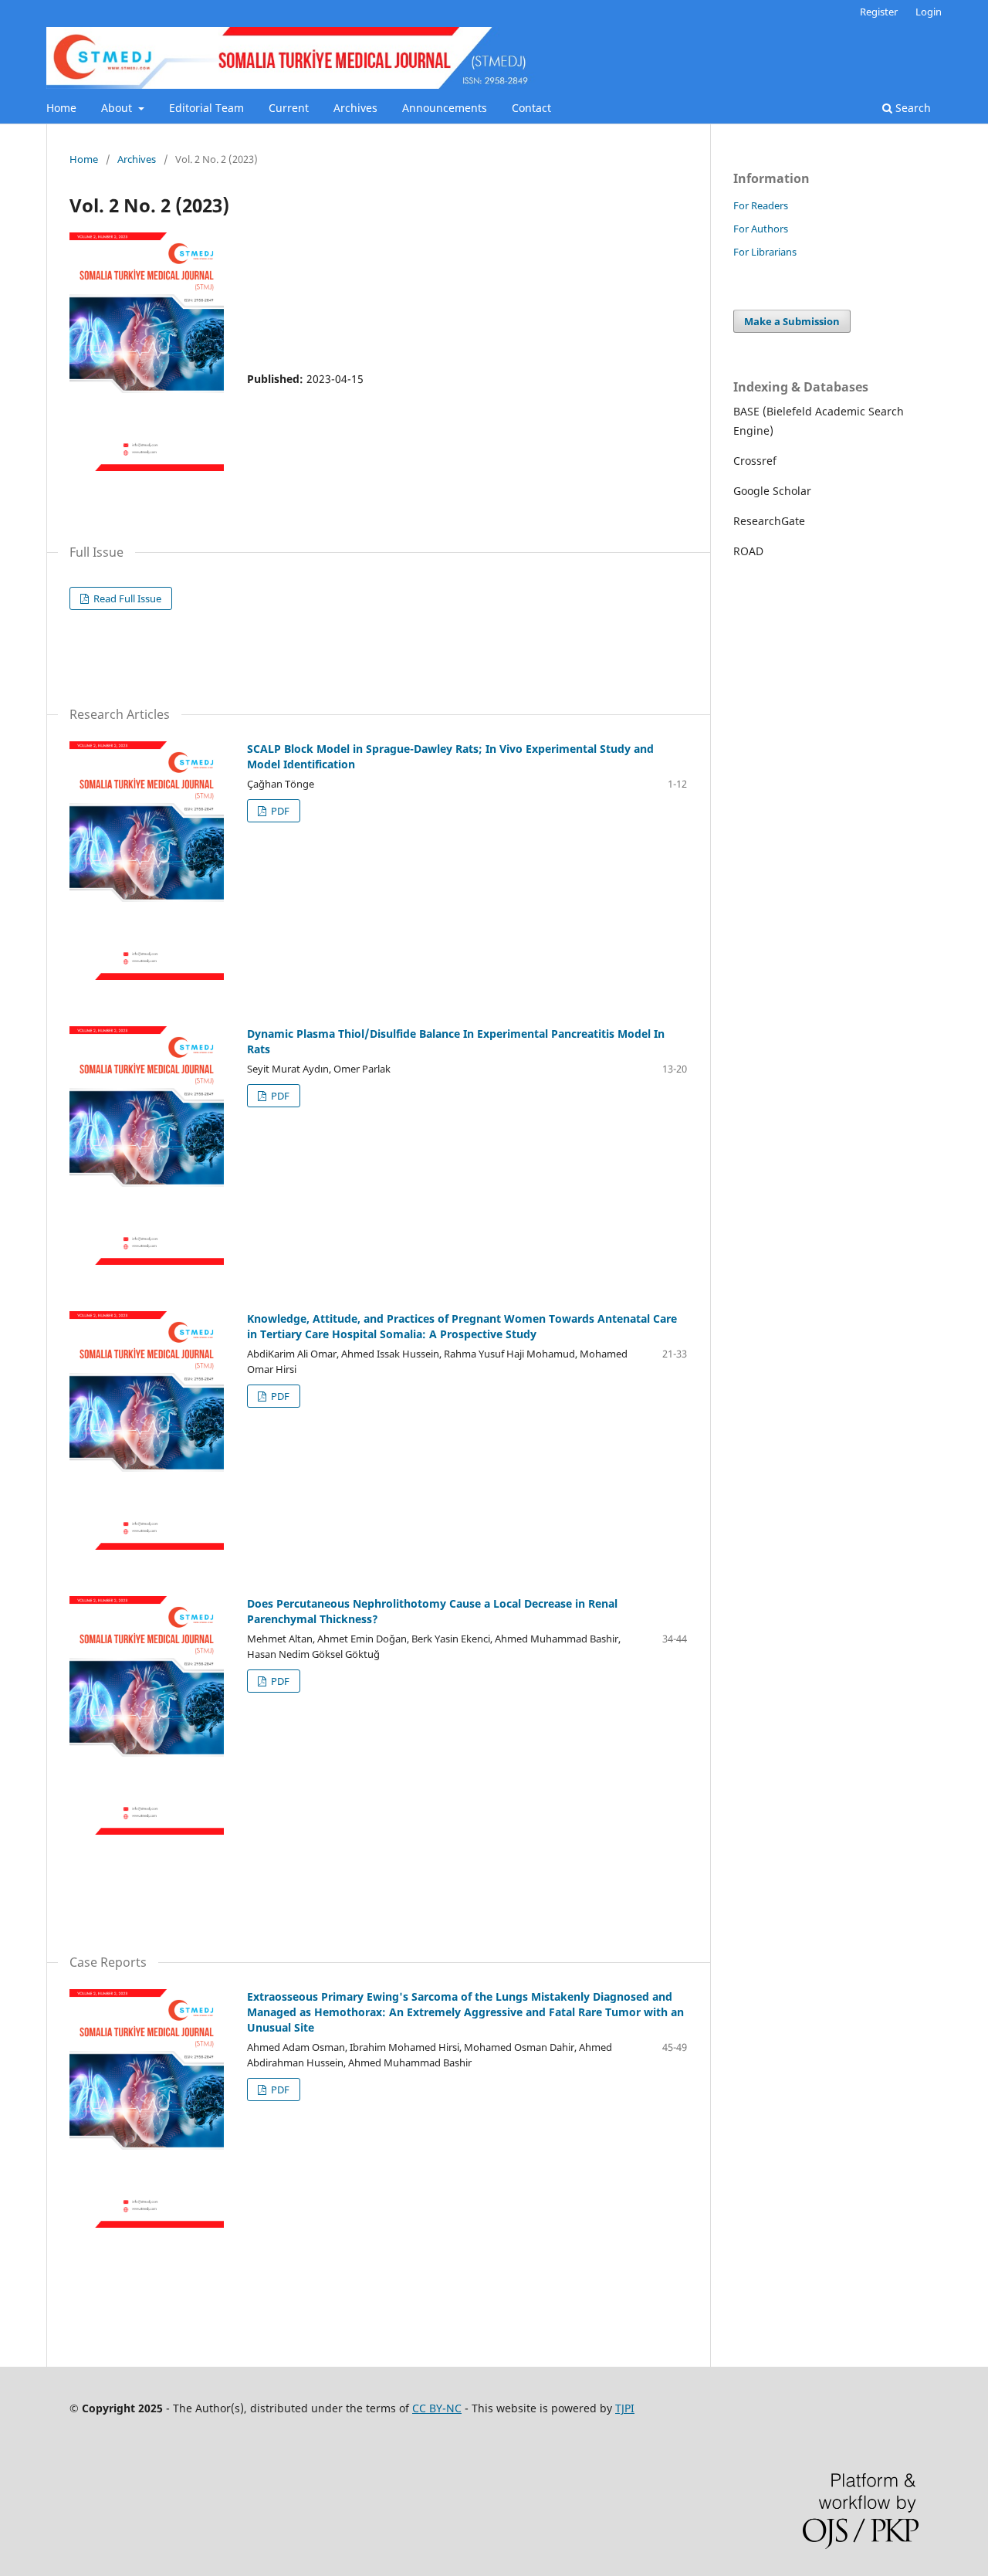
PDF (279, 811)
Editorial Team (206, 108)
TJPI (625, 2408)
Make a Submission (792, 321)
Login (929, 12)
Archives (355, 108)
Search (912, 108)
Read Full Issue (126, 598)
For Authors (761, 229)
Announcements (445, 108)
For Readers (761, 205)
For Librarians (765, 252)
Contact (531, 108)
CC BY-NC (437, 2408)
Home (61, 108)
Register (879, 12)
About (118, 108)
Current (289, 108)
